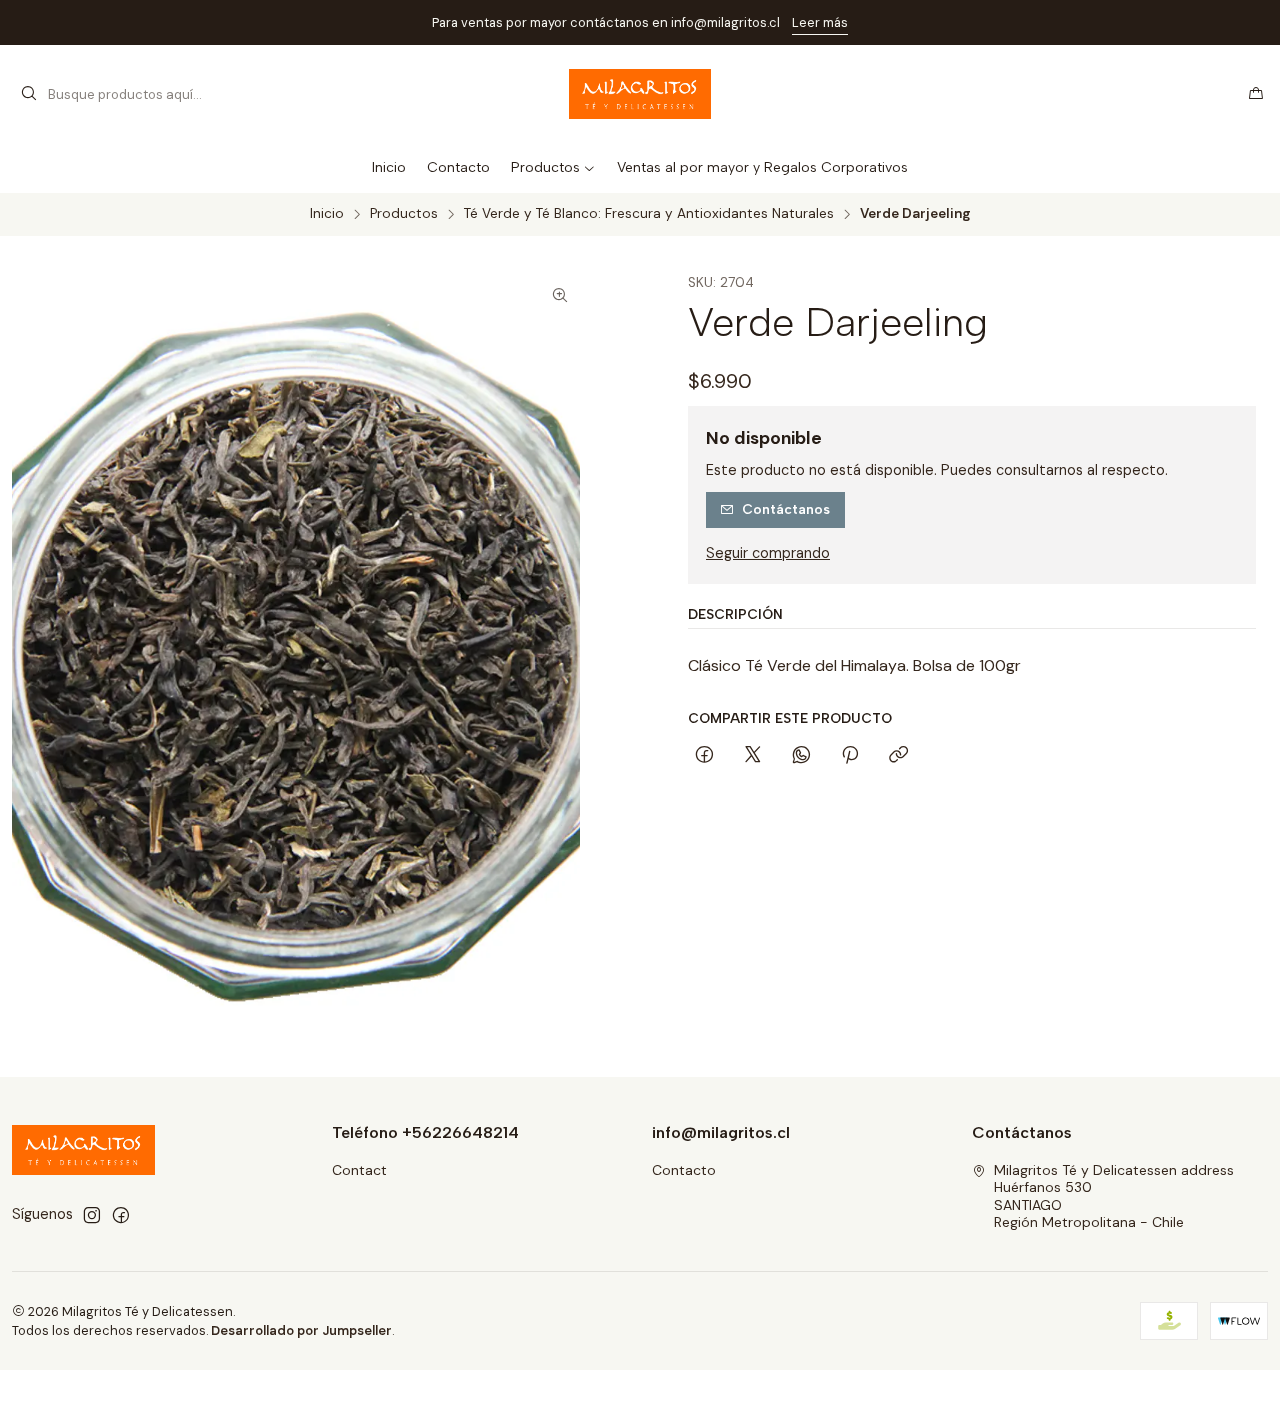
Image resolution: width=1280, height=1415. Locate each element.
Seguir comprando (768, 553)
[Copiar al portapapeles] (898, 756)
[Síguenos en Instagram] (92, 1215)
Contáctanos (786, 509)
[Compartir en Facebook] (704, 756)
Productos (404, 214)
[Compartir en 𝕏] (753, 756)
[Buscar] (29, 94)
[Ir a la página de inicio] (640, 94)
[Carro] (1256, 94)
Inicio (327, 214)
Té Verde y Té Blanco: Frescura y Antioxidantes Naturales (649, 214)
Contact (359, 1170)
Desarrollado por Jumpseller (301, 1330)
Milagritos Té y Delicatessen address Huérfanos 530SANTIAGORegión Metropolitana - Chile (1114, 1196)
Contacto (684, 1170)
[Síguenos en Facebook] (121, 1215)
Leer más (820, 22)
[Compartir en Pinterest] (850, 756)
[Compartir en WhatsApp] (801, 756)
